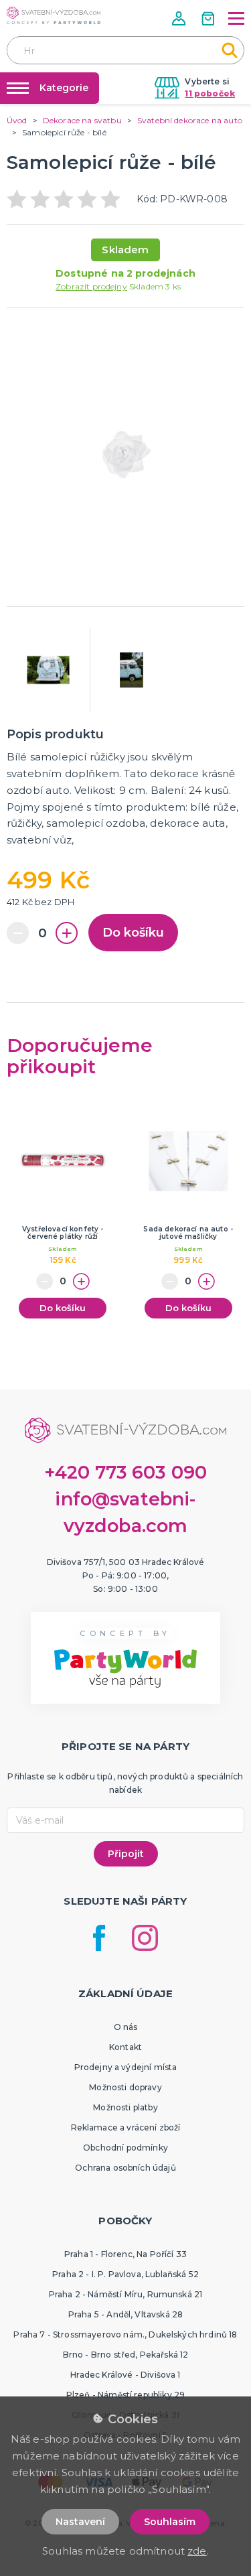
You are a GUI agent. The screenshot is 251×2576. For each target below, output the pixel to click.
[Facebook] (99, 1938)
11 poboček (210, 93)
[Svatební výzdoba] (54, 15)
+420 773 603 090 (126, 1472)
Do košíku (133, 933)
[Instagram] (145, 1938)
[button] (180, 18)
